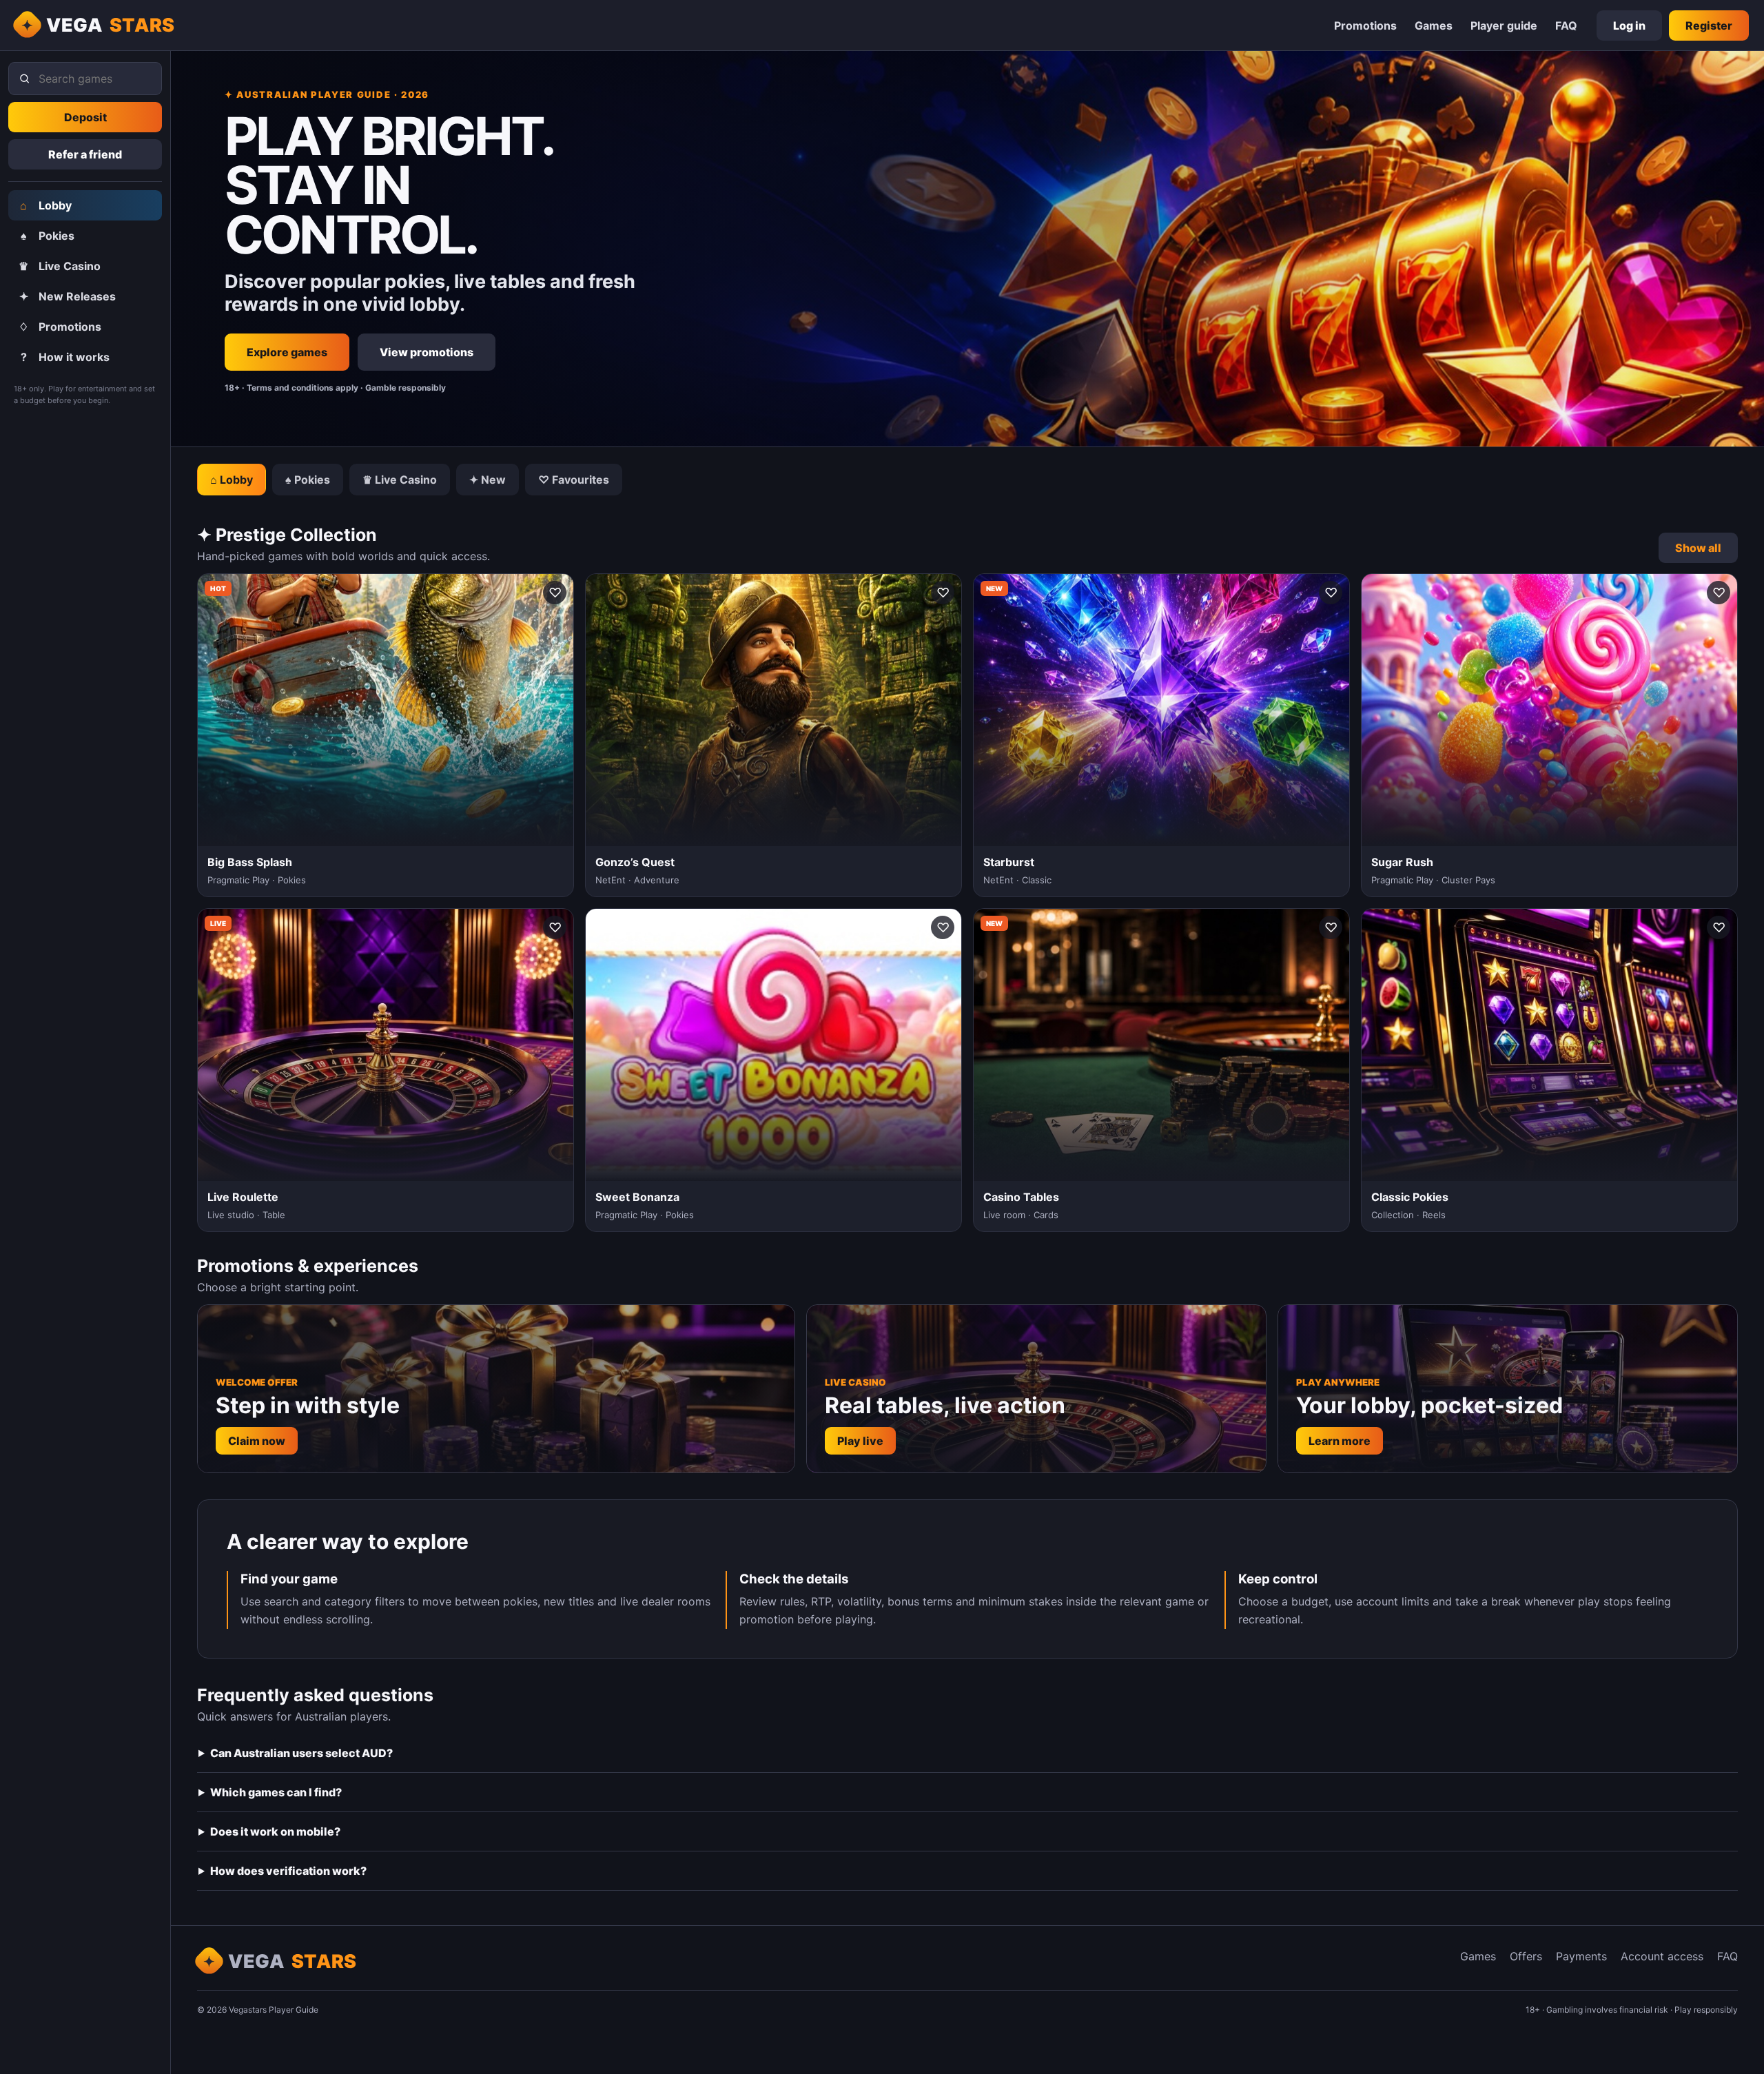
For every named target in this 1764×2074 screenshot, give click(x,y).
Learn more (1340, 1441)
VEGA (111, 25)
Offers (1526, 1956)
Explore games (287, 352)
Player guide (1504, 25)
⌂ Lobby (232, 480)
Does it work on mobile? (275, 1831)
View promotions (427, 352)
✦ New (488, 480)
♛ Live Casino (400, 480)
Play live (860, 1441)
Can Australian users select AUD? (301, 1753)
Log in (1629, 25)
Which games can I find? (276, 1792)
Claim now (257, 1441)
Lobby (46, 205)
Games (1434, 25)
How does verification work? (288, 1871)
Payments (1581, 1956)
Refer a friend (85, 154)
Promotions (1365, 25)
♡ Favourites (574, 480)
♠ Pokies (308, 480)
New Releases (68, 296)
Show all (1698, 548)
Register (1709, 25)
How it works (65, 357)
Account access (1662, 1956)
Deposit (85, 117)
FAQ (1566, 25)
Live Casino (60, 266)
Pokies (48, 236)
